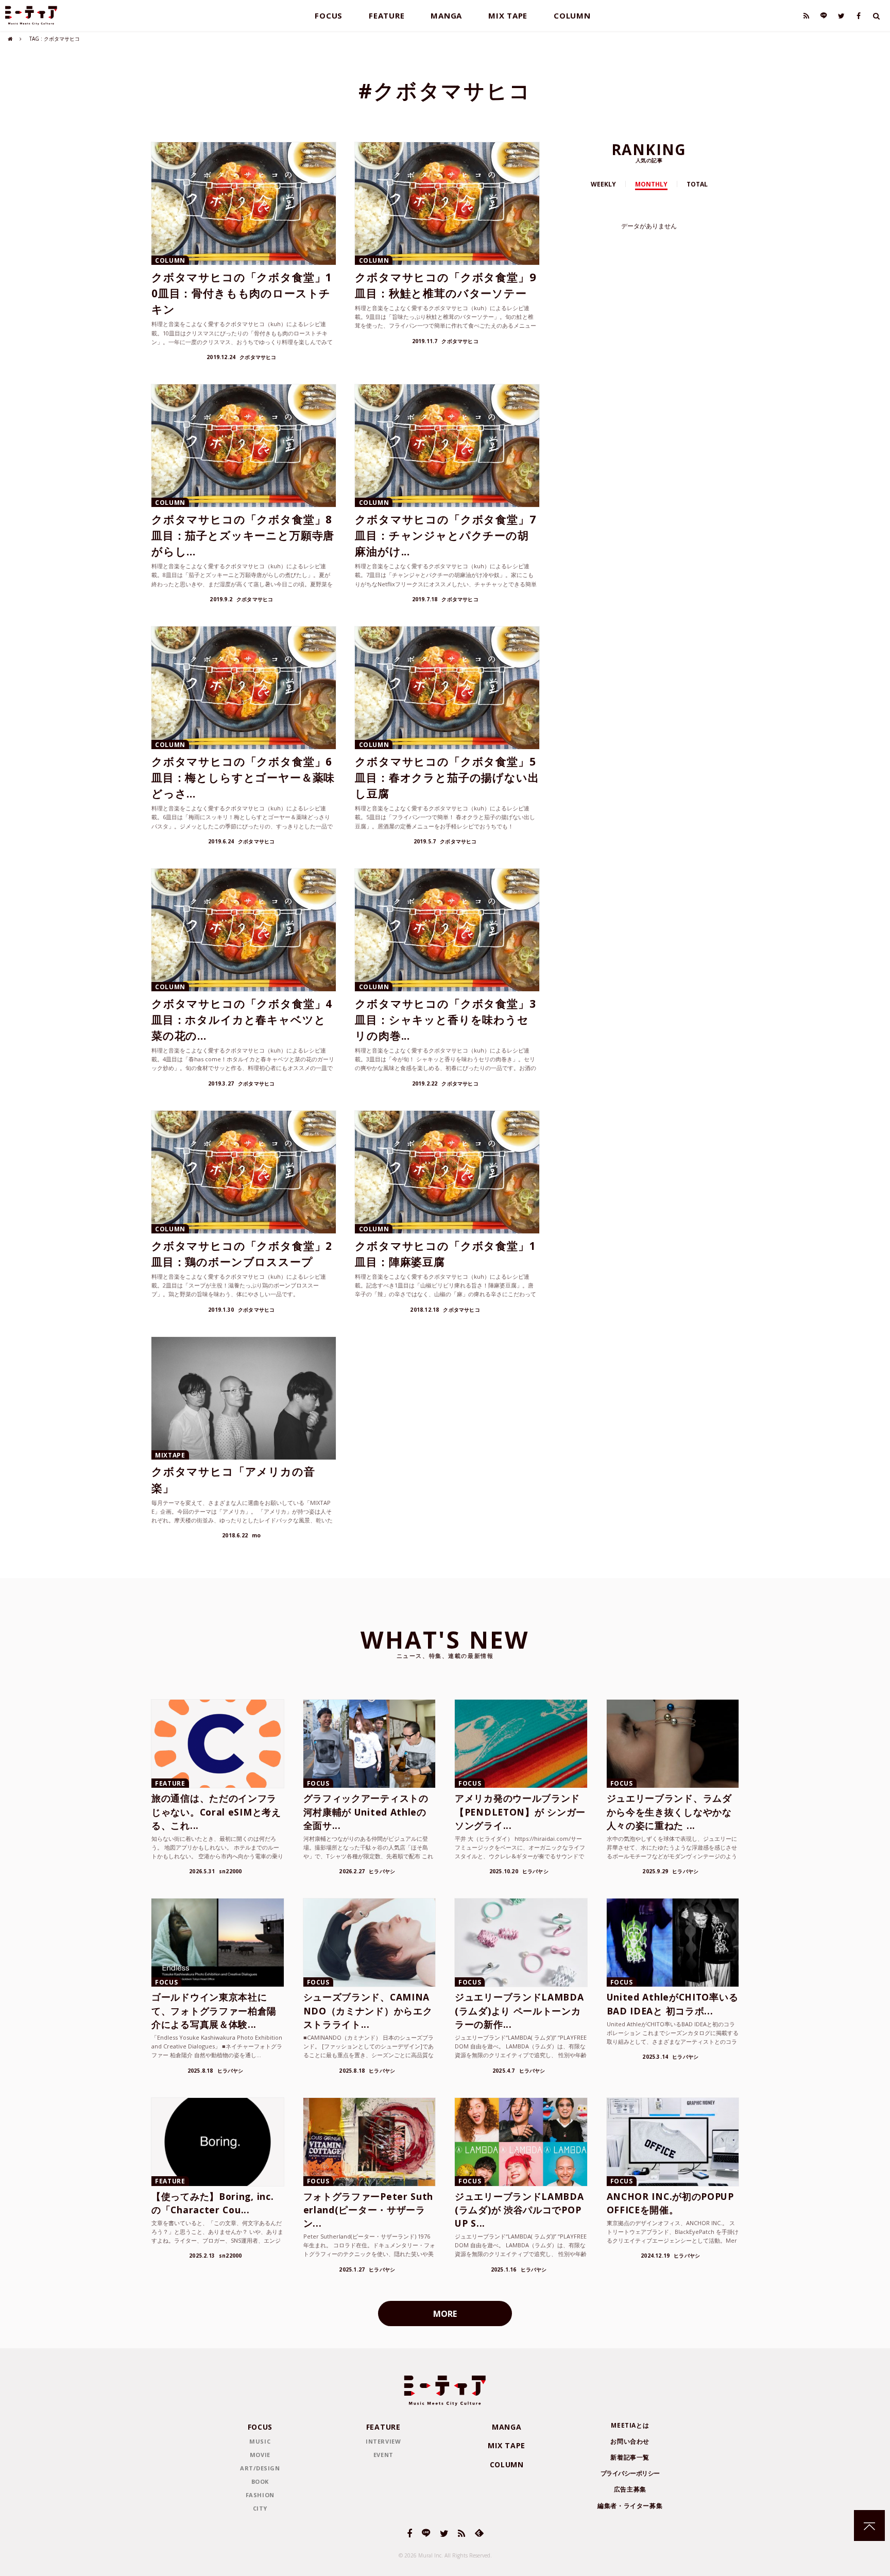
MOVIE (260, 2455)
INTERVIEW (383, 2441)
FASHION (260, 2495)
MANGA (446, 15)
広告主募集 (630, 2489)
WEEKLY (603, 184)
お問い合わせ (630, 2441)
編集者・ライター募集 (630, 2506)
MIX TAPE (508, 15)
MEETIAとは (630, 2425)
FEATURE (387, 15)
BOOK (260, 2481)
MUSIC (260, 2441)
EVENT (383, 2455)
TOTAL (697, 184)
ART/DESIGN (260, 2468)
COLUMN (572, 15)
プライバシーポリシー (630, 2473)
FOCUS (329, 15)
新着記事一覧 (630, 2457)
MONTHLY (651, 184)
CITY (260, 2508)
